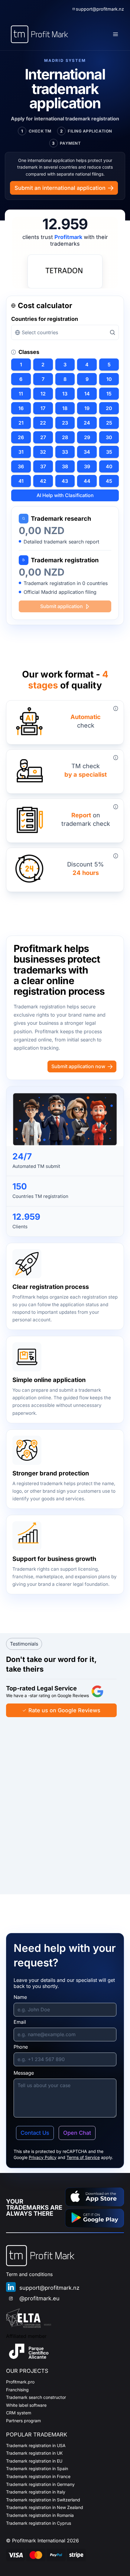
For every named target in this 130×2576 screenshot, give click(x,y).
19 (87, 408)
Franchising (17, 2390)
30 (109, 437)
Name (20, 1997)
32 (43, 452)
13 (65, 394)
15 (109, 394)
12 (43, 394)
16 (21, 408)
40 (109, 466)
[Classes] (14, 352)
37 (43, 466)
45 (109, 481)
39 (87, 466)
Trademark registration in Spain (37, 2468)
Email (20, 2022)
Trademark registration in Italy (36, 2492)
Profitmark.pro (20, 2382)
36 (21, 466)
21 (21, 423)
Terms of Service (83, 2157)
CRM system (19, 2413)
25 (109, 423)
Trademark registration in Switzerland (43, 2500)
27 (43, 437)
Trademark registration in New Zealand (45, 2507)
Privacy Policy (43, 2157)
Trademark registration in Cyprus (39, 2523)
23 (65, 423)
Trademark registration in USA (36, 2445)
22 (43, 423)
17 (43, 408)
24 (87, 423)
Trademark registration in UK (34, 2453)
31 (21, 452)
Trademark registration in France (38, 2476)
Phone (21, 2047)
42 (43, 481)
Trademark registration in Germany (40, 2484)
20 (109, 408)
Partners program (23, 2421)
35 (109, 452)
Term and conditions (29, 2274)
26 (21, 437)
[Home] (39, 34)
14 (87, 394)
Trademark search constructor (36, 2397)
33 (65, 452)
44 (87, 481)
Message (24, 2073)
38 (65, 466)
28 (65, 437)
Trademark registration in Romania (40, 2515)
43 (65, 481)
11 (21, 394)
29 (87, 437)
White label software (26, 2405)
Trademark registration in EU (34, 2461)
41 (21, 481)
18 (65, 408)
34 (87, 452)
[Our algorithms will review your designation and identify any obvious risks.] (116, 708)
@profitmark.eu (39, 2298)
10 (109, 379)
